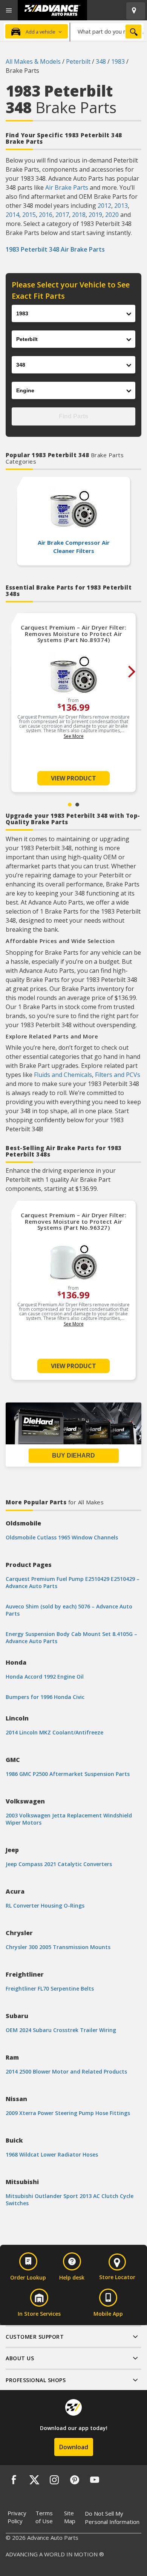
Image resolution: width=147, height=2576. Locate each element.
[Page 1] (70, 805)
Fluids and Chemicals (63, 1075)
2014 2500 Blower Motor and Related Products (66, 2071)
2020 (112, 215)
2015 (29, 215)
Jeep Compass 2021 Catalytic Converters (59, 1864)
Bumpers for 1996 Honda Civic (45, 1697)
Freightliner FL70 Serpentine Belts (50, 1988)
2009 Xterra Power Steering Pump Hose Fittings (68, 2113)
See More (74, 736)
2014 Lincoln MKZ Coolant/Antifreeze (54, 1732)
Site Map (70, 2517)
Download (74, 2447)
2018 (79, 215)
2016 (46, 215)
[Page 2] (77, 805)
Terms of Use (44, 2517)
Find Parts (73, 416)
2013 (121, 206)
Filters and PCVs (118, 1075)
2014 (12, 215)
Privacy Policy (17, 2517)
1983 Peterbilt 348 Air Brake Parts (55, 249)
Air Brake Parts (67, 187)
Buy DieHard (73, 1455)
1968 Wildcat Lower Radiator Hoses (52, 2154)
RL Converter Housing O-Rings (45, 1906)
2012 (104, 206)
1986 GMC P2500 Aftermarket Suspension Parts (68, 1774)
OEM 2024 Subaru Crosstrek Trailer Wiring (61, 2030)
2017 (62, 215)
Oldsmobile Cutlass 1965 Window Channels (62, 1537)
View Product (73, 778)
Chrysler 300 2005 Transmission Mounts (58, 1947)
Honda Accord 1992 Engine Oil (45, 1677)
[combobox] (107, 31)
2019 (95, 215)
